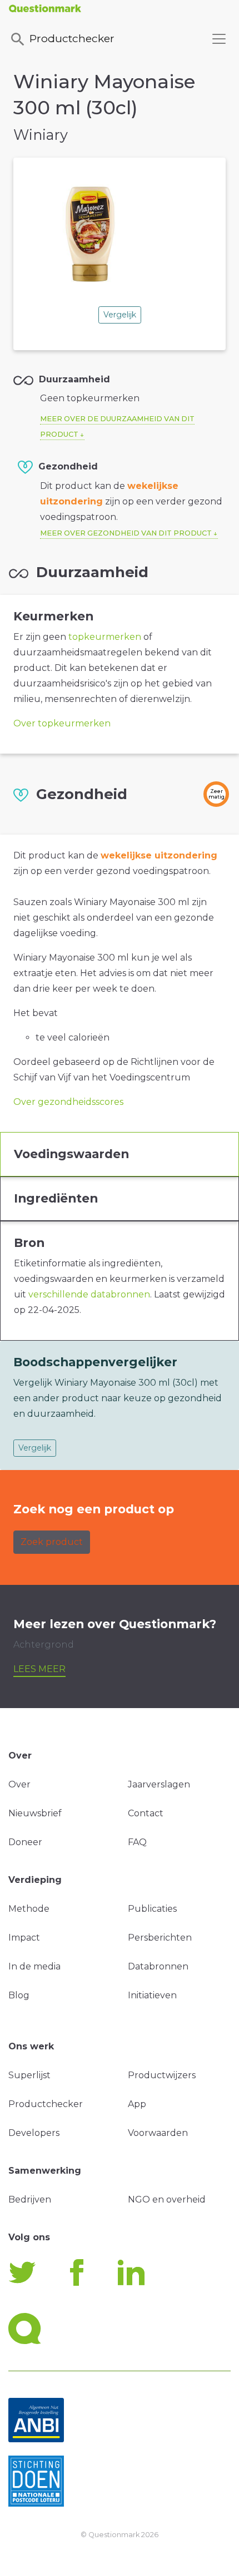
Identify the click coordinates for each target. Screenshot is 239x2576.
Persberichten (160, 1938)
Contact (146, 1813)
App (137, 2104)
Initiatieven (152, 1995)
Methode (29, 1909)
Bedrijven (30, 2199)
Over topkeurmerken (62, 723)
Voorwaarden (158, 2133)
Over (19, 1784)
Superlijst (29, 2075)
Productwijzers (162, 2075)
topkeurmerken (105, 637)
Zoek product (52, 1542)
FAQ (137, 1842)
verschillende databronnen (89, 1294)
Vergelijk (120, 315)
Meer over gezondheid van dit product (126, 533)
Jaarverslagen (159, 1784)
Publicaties (152, 1909)
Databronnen (158, 1966)
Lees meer (39, 1669)
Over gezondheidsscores (68, 1102)
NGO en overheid (167, 2199)
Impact (24, 1938)
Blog (19, 1995)
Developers (34, 2133)
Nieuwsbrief (35, 1813)
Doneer (25, 1842)
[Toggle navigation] (219, 39)
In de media (34, 1966)
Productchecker (72, 38)
